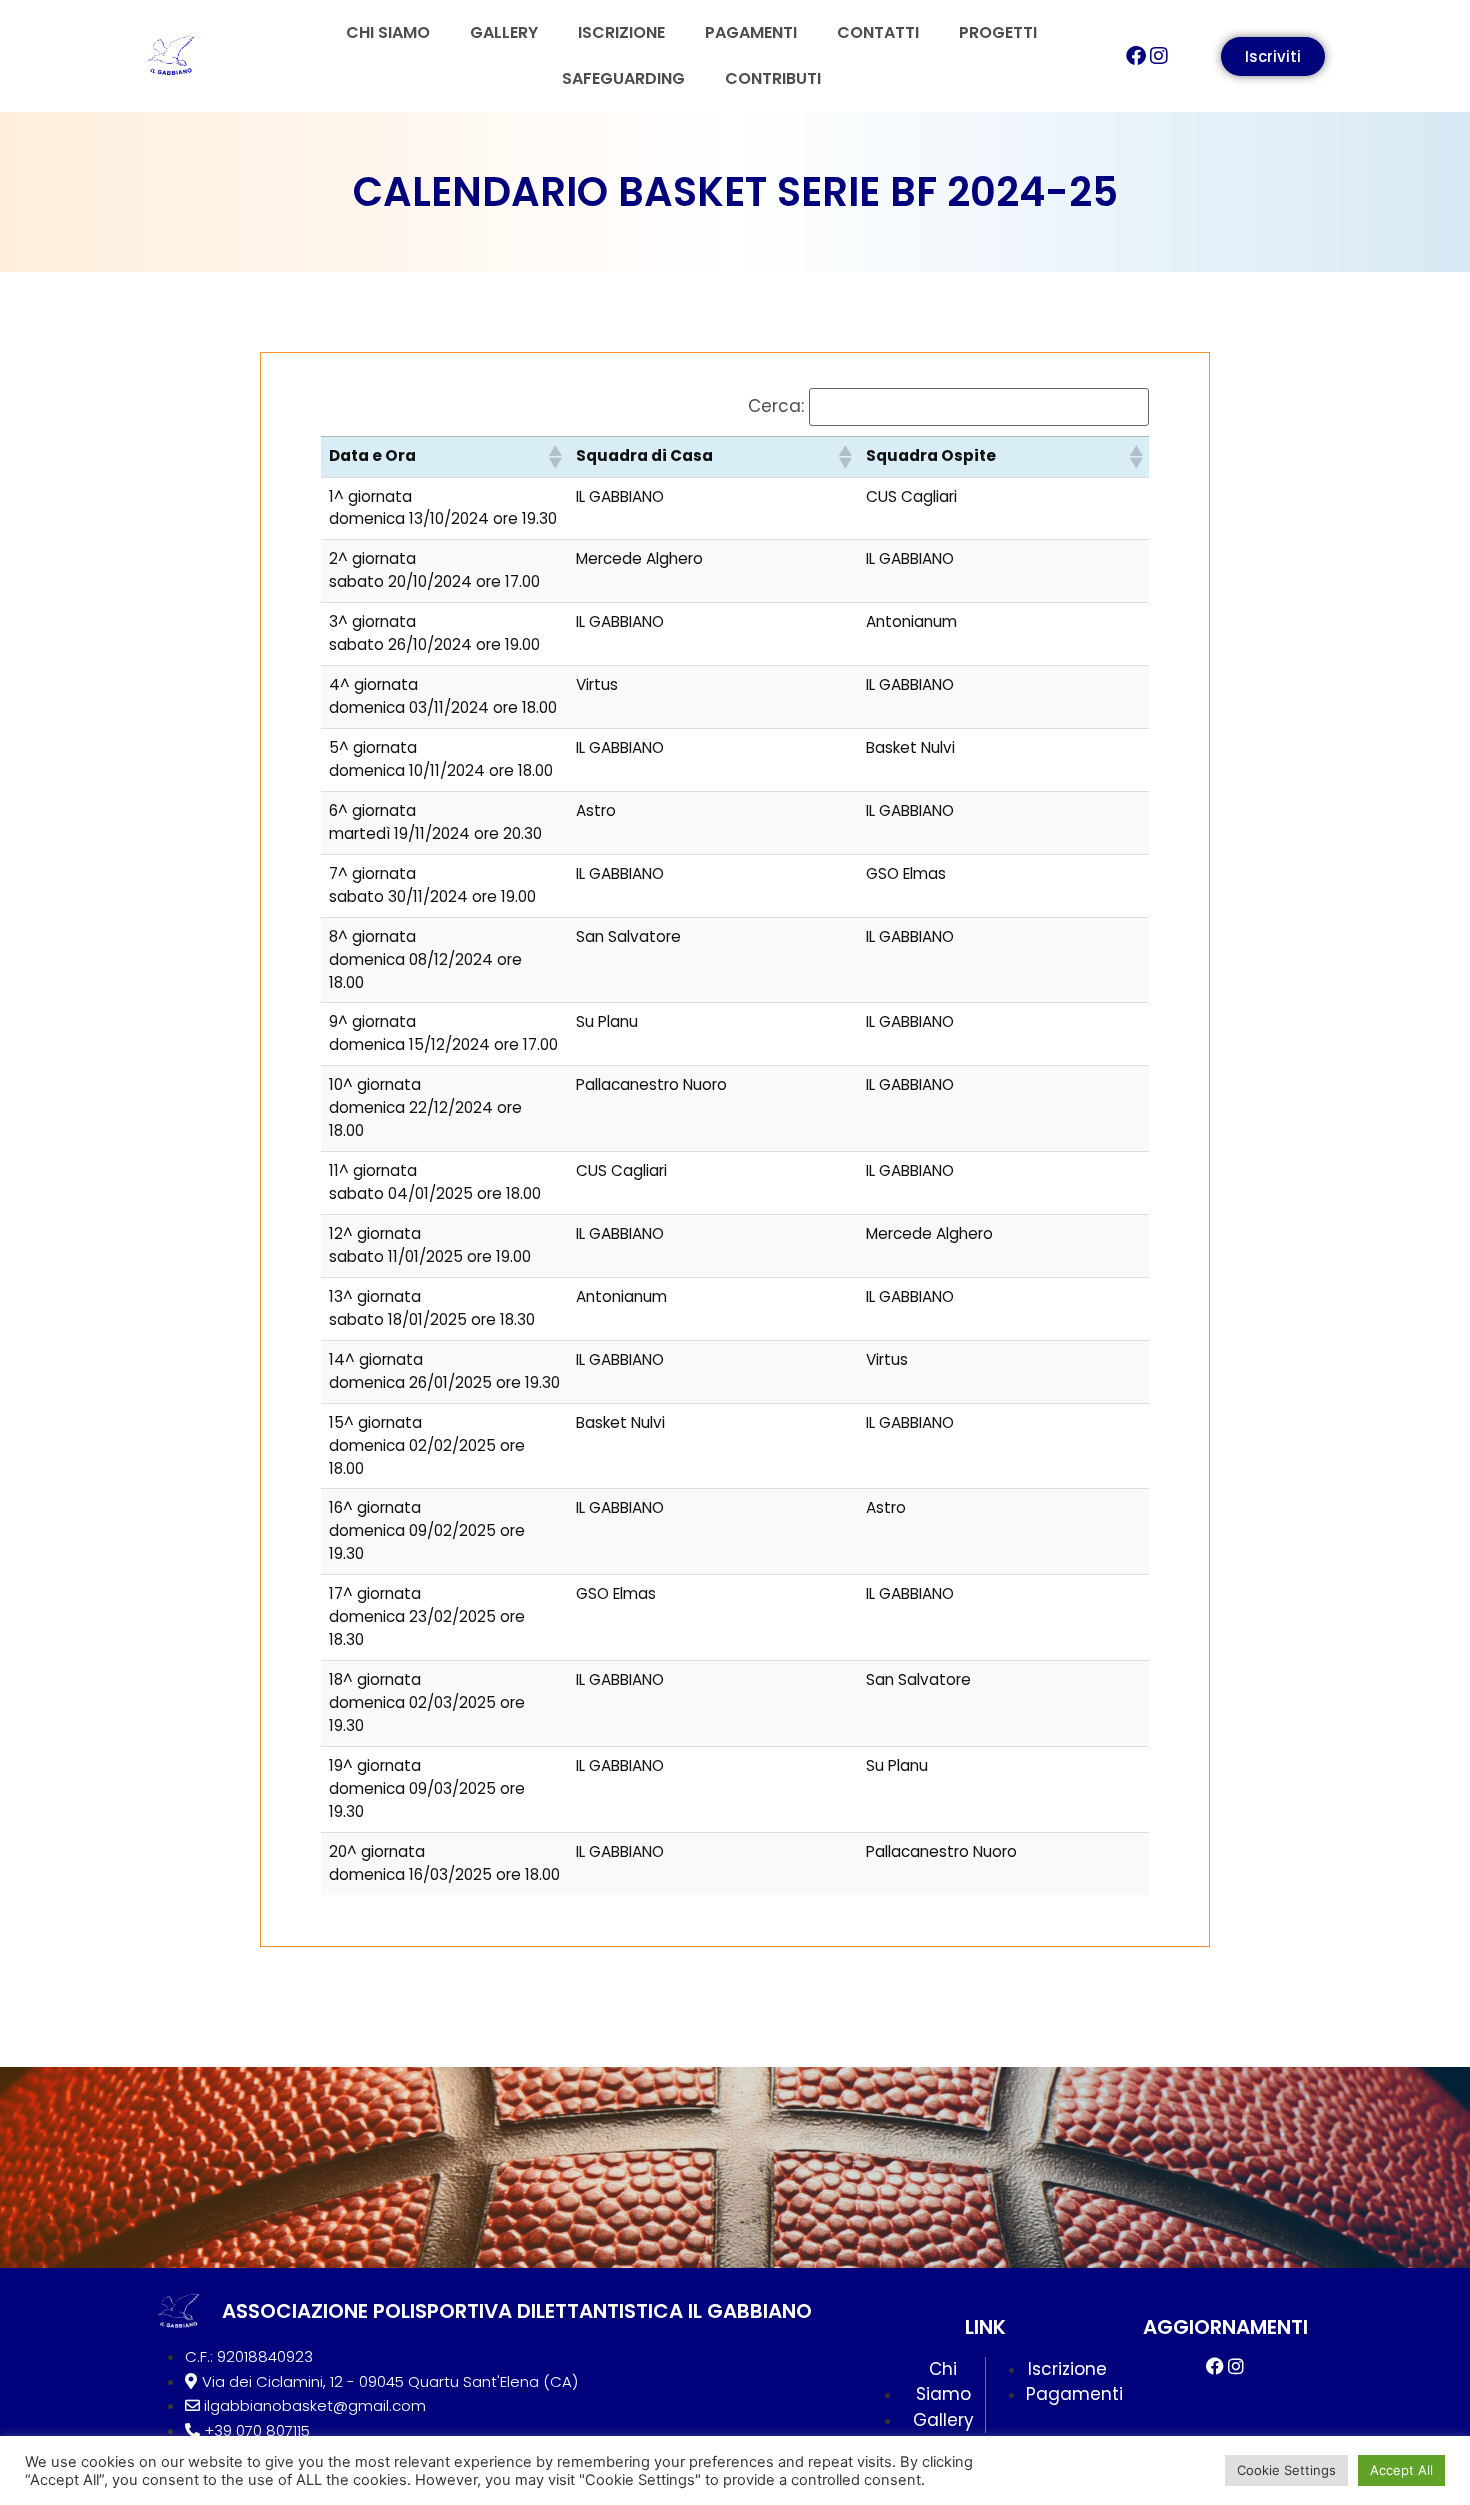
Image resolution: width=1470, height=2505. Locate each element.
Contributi (773, 78)
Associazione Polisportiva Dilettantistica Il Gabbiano (517, 2311)
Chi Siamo (388, 32)
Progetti (998, 32)
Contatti (878, 32)
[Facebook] (1136, 56)
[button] (554, 457)
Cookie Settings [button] (1286, 2470)
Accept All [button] (1401, 2470)
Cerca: (776, 406)
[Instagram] (1159, 56)
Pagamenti (751, 32)
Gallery (504, 32)
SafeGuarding (623, 78)
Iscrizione (621, 32)
